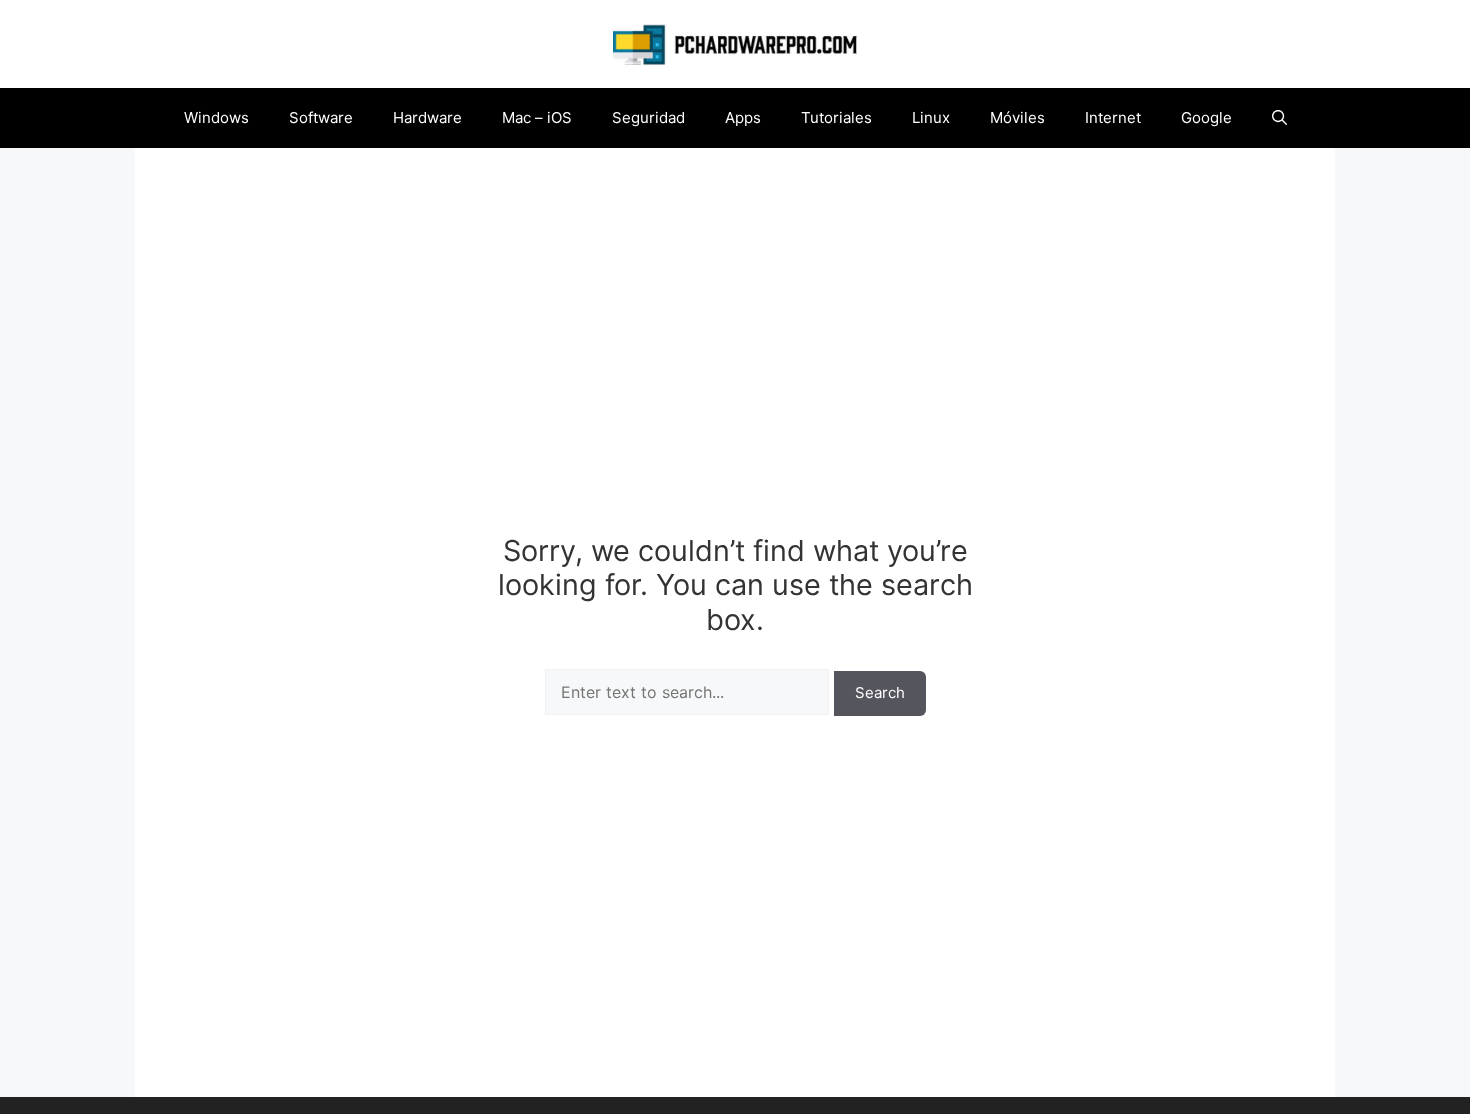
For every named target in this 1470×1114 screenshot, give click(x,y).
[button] (1279, 118)
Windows (216, 117)
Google (1206, 117)
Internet (1113, 117)
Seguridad (648, 117)
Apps (743, 117)
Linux (931, 117)
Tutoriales (836, 117)
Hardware (427, 117)
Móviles (1017, 117)
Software (321, 117)
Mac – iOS (537, 117)
